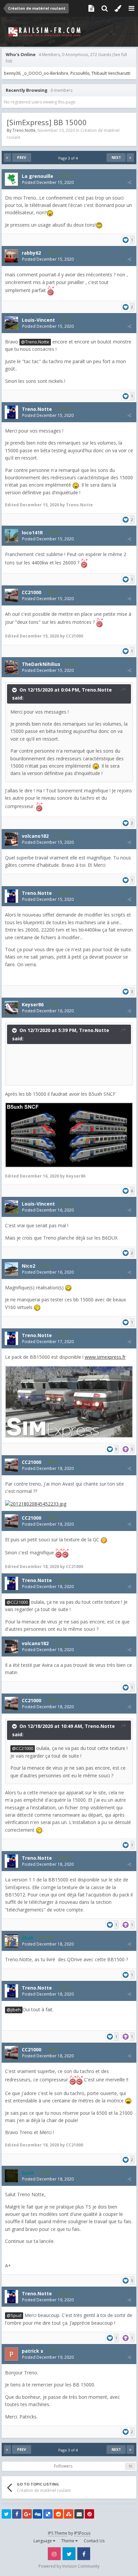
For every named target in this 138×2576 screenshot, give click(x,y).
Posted (48, 182)
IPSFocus (82, 2533)
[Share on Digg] (38, 2514)
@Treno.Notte (35, 342)
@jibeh (14, 2010)
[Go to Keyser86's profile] (11, 1008)
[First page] (8, 158)
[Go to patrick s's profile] (11, 2354)
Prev (22, 158)
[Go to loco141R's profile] (11, 536)
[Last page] (130, 158)
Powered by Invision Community (69, 2566)
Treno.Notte (24, 130)
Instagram (54, 2554)
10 (130, 2466)
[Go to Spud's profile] (11, 2176)
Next (116, 158)
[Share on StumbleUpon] (69, 2514)
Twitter (69, 2554)
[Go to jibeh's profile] (11, 1941)
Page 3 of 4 (69, 158)
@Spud (14, 2315)
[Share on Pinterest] (89, 2514)
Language (43, 2541)
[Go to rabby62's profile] (11, 256)
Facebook (84, 2554)
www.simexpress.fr (105, 1357)
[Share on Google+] (27, 2514)
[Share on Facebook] (17, 2514)
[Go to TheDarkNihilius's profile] (11, 667)
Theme (68, 2541)
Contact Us (94, 2541)
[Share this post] (129, 182)
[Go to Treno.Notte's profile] (11, 412)
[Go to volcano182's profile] (11, 839)
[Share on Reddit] (58, 2514)
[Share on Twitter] (6, 2514)
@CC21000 (17, 1602)
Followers (63, 2466)
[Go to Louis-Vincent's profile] (11, 323)
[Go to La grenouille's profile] (11, 179)
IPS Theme (58, 2533)
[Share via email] (79, 2514)
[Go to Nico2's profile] (11, 1269)
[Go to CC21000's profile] (11, 595)
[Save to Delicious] (48, 2514)
